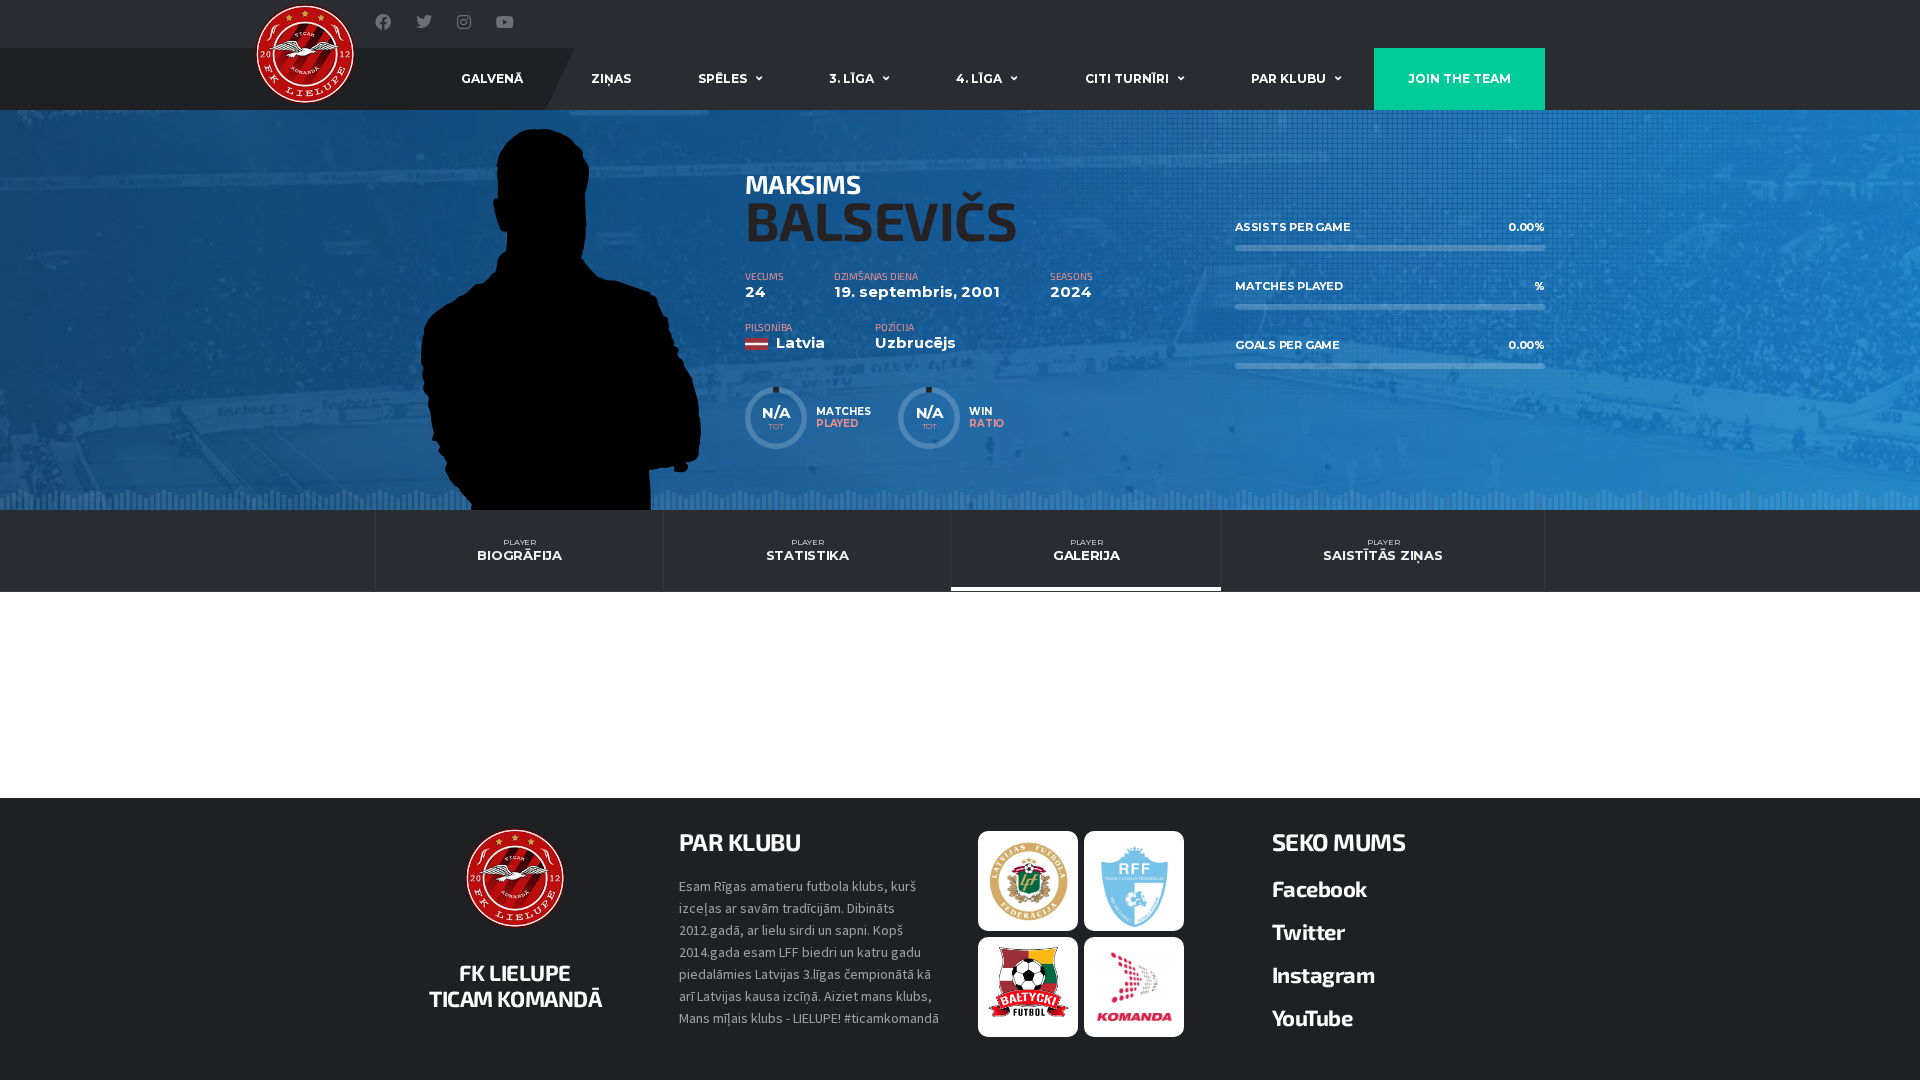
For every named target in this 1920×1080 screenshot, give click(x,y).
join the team (1459, 78)
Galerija (1086, 550)
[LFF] (1028, 880)
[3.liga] (1134, 885)
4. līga (979, 78)
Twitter (1308, 931)
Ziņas (611, 78)
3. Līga (851, 78)
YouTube (1312, 1017)
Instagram (1323, 974)
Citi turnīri (1127, 78)
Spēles (722, 78)
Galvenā (492, 78)
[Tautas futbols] (1134, 986)
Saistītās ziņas (1382, 550)
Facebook (1319, 888)
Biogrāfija (519, 550)
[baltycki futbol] (1028, 981)
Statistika (807, 550)
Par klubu (1288, 78)
